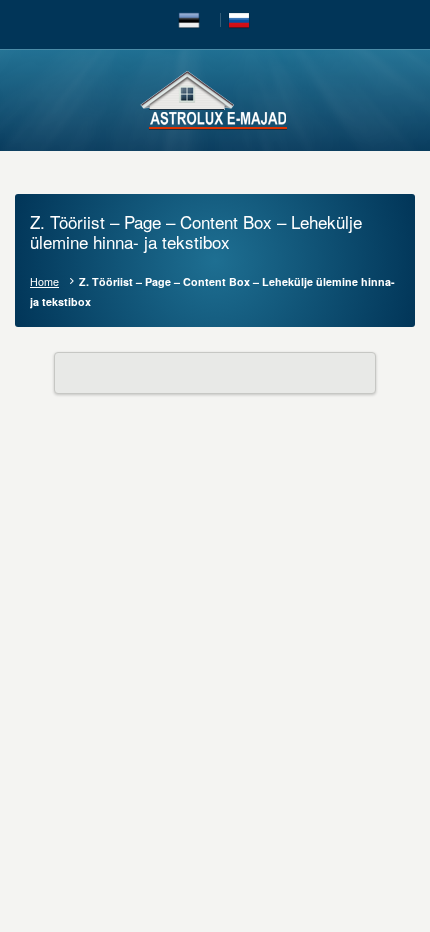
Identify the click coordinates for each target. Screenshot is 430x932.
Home (44, 281)
